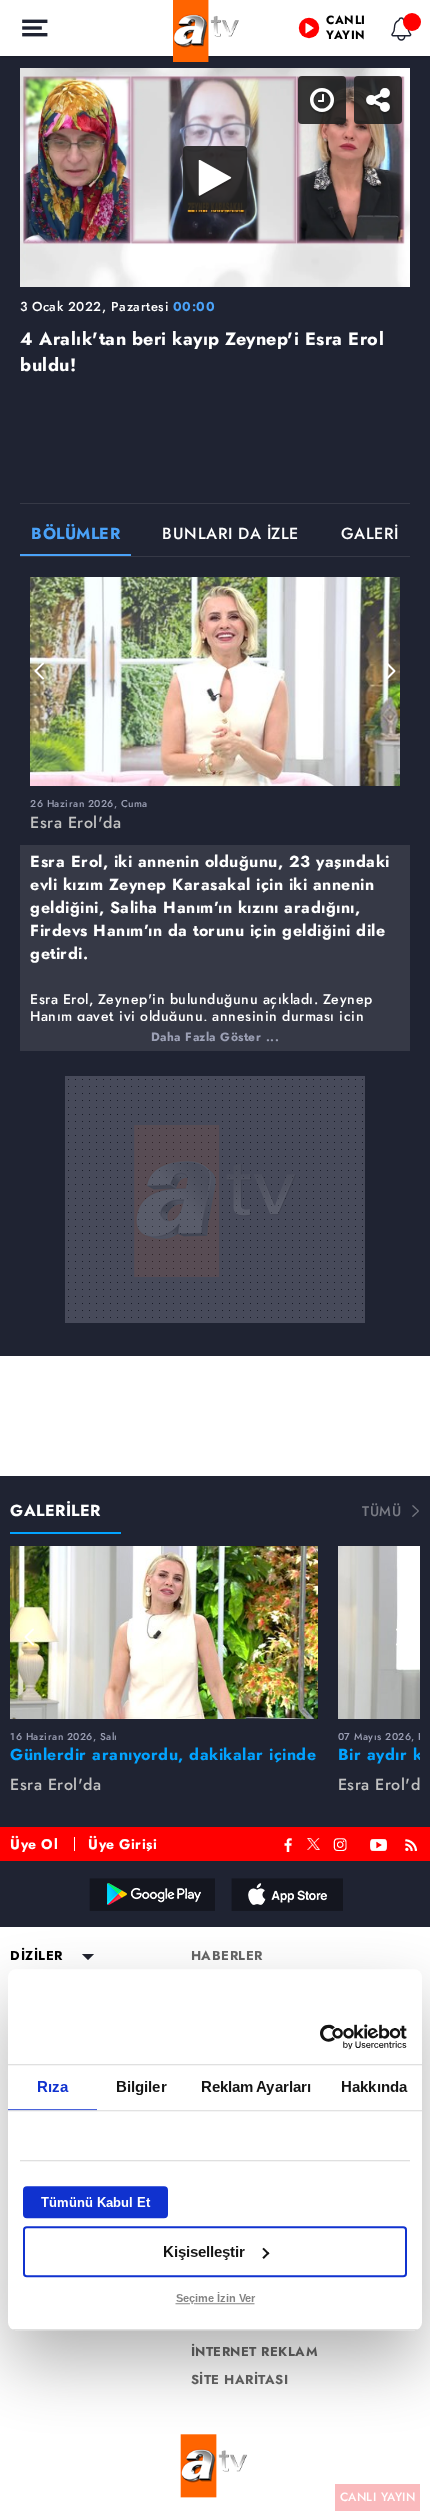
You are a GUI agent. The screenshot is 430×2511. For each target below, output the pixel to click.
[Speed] (342, 32)
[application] (215, 1255)
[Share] (398, 32)
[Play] (215, 1256)
